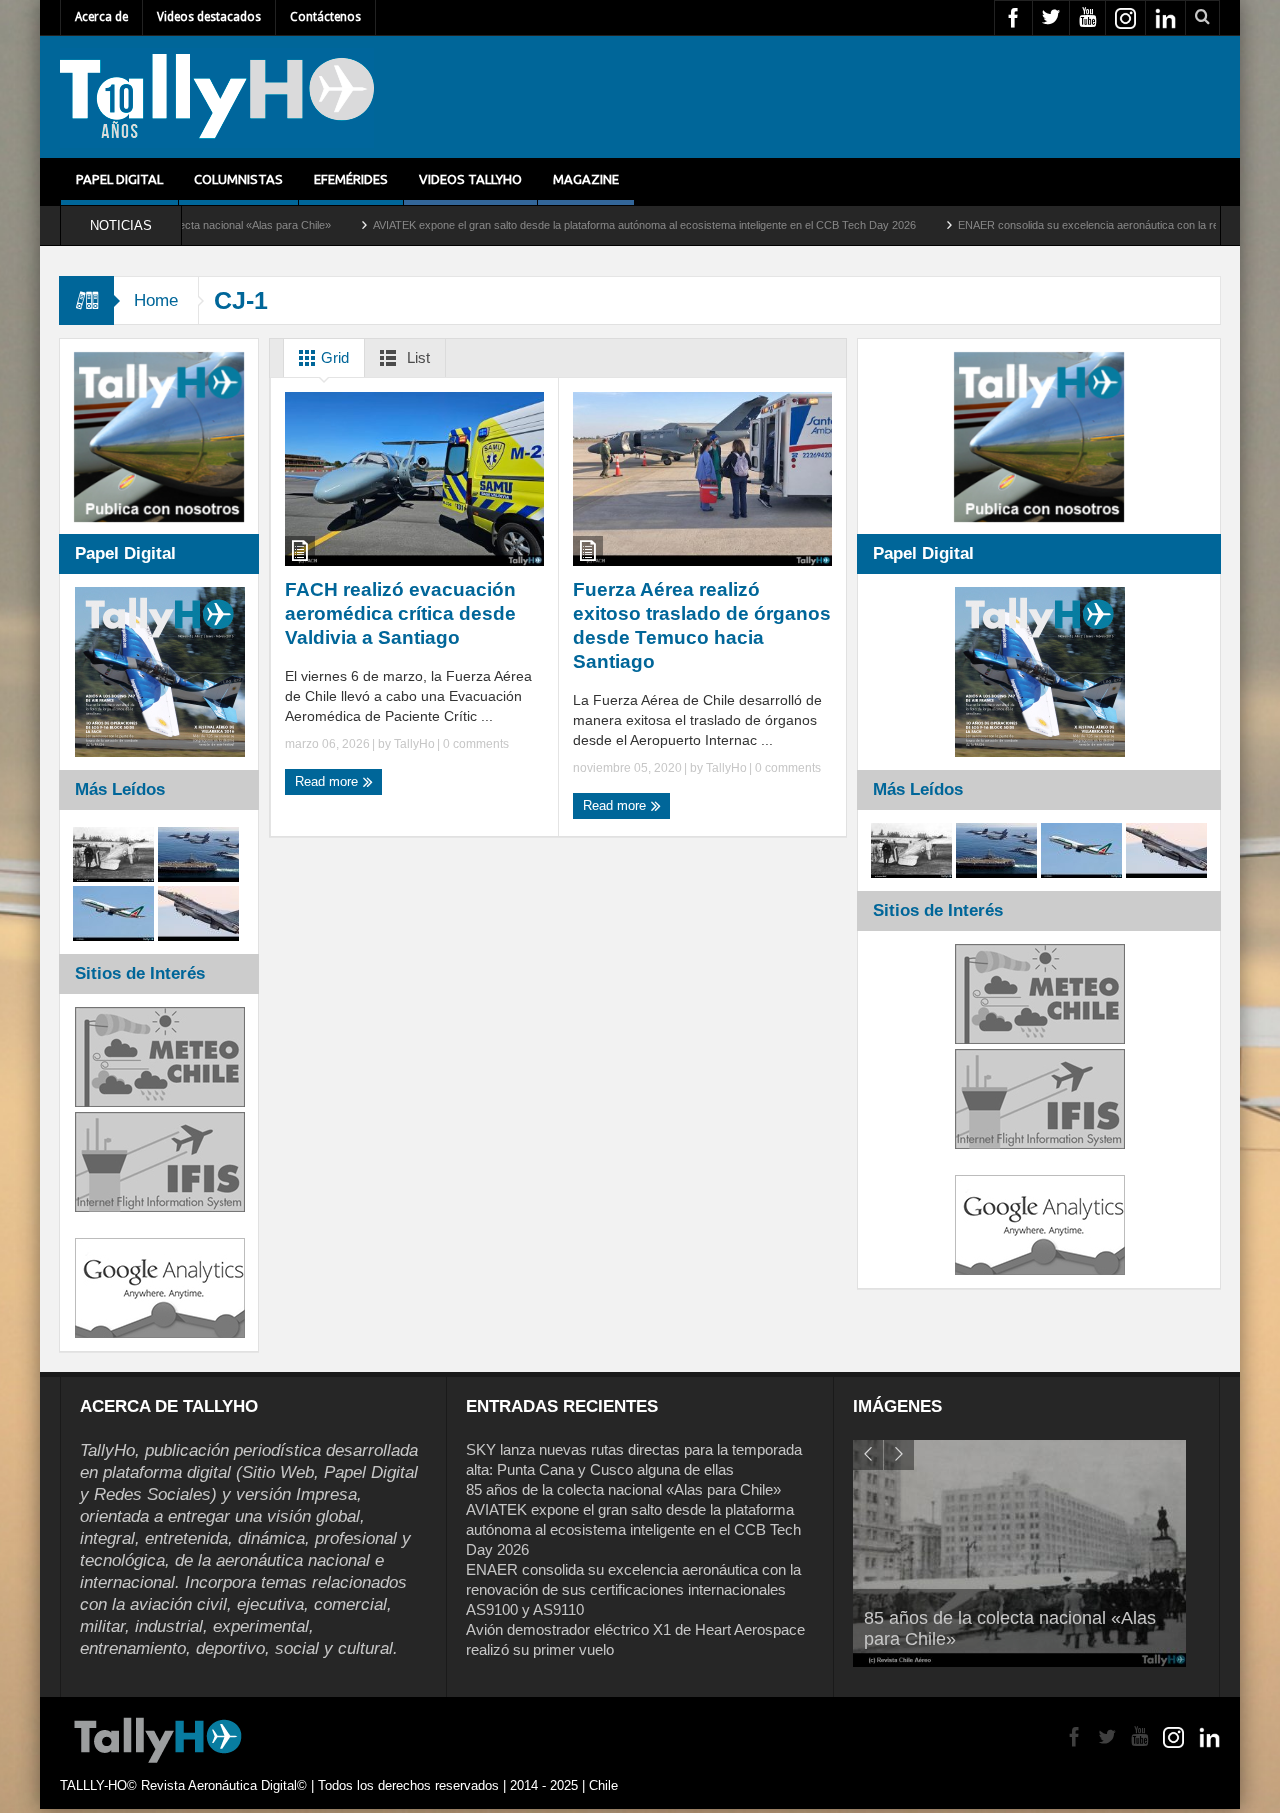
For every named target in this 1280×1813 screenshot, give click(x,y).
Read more (328, 781)
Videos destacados (209, 17)
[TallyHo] (217, 97)
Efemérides (351, 179)
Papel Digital (119, 179)
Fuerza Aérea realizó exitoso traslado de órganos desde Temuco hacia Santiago (702, 625)
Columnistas (238, 179)
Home (156, 300)
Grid (333, 357)
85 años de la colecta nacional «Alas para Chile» (623, 1489)
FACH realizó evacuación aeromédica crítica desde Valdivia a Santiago (400, 613)
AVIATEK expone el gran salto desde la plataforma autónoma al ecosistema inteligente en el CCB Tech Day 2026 (569, 225)
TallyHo (414, 744)
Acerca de (101, 17)
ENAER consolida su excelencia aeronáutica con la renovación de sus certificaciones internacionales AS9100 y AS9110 (633, 1589)
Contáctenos (325, 17)
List (416, 357)
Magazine (586, 179)
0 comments (474, 744)
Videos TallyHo (470, 179)
